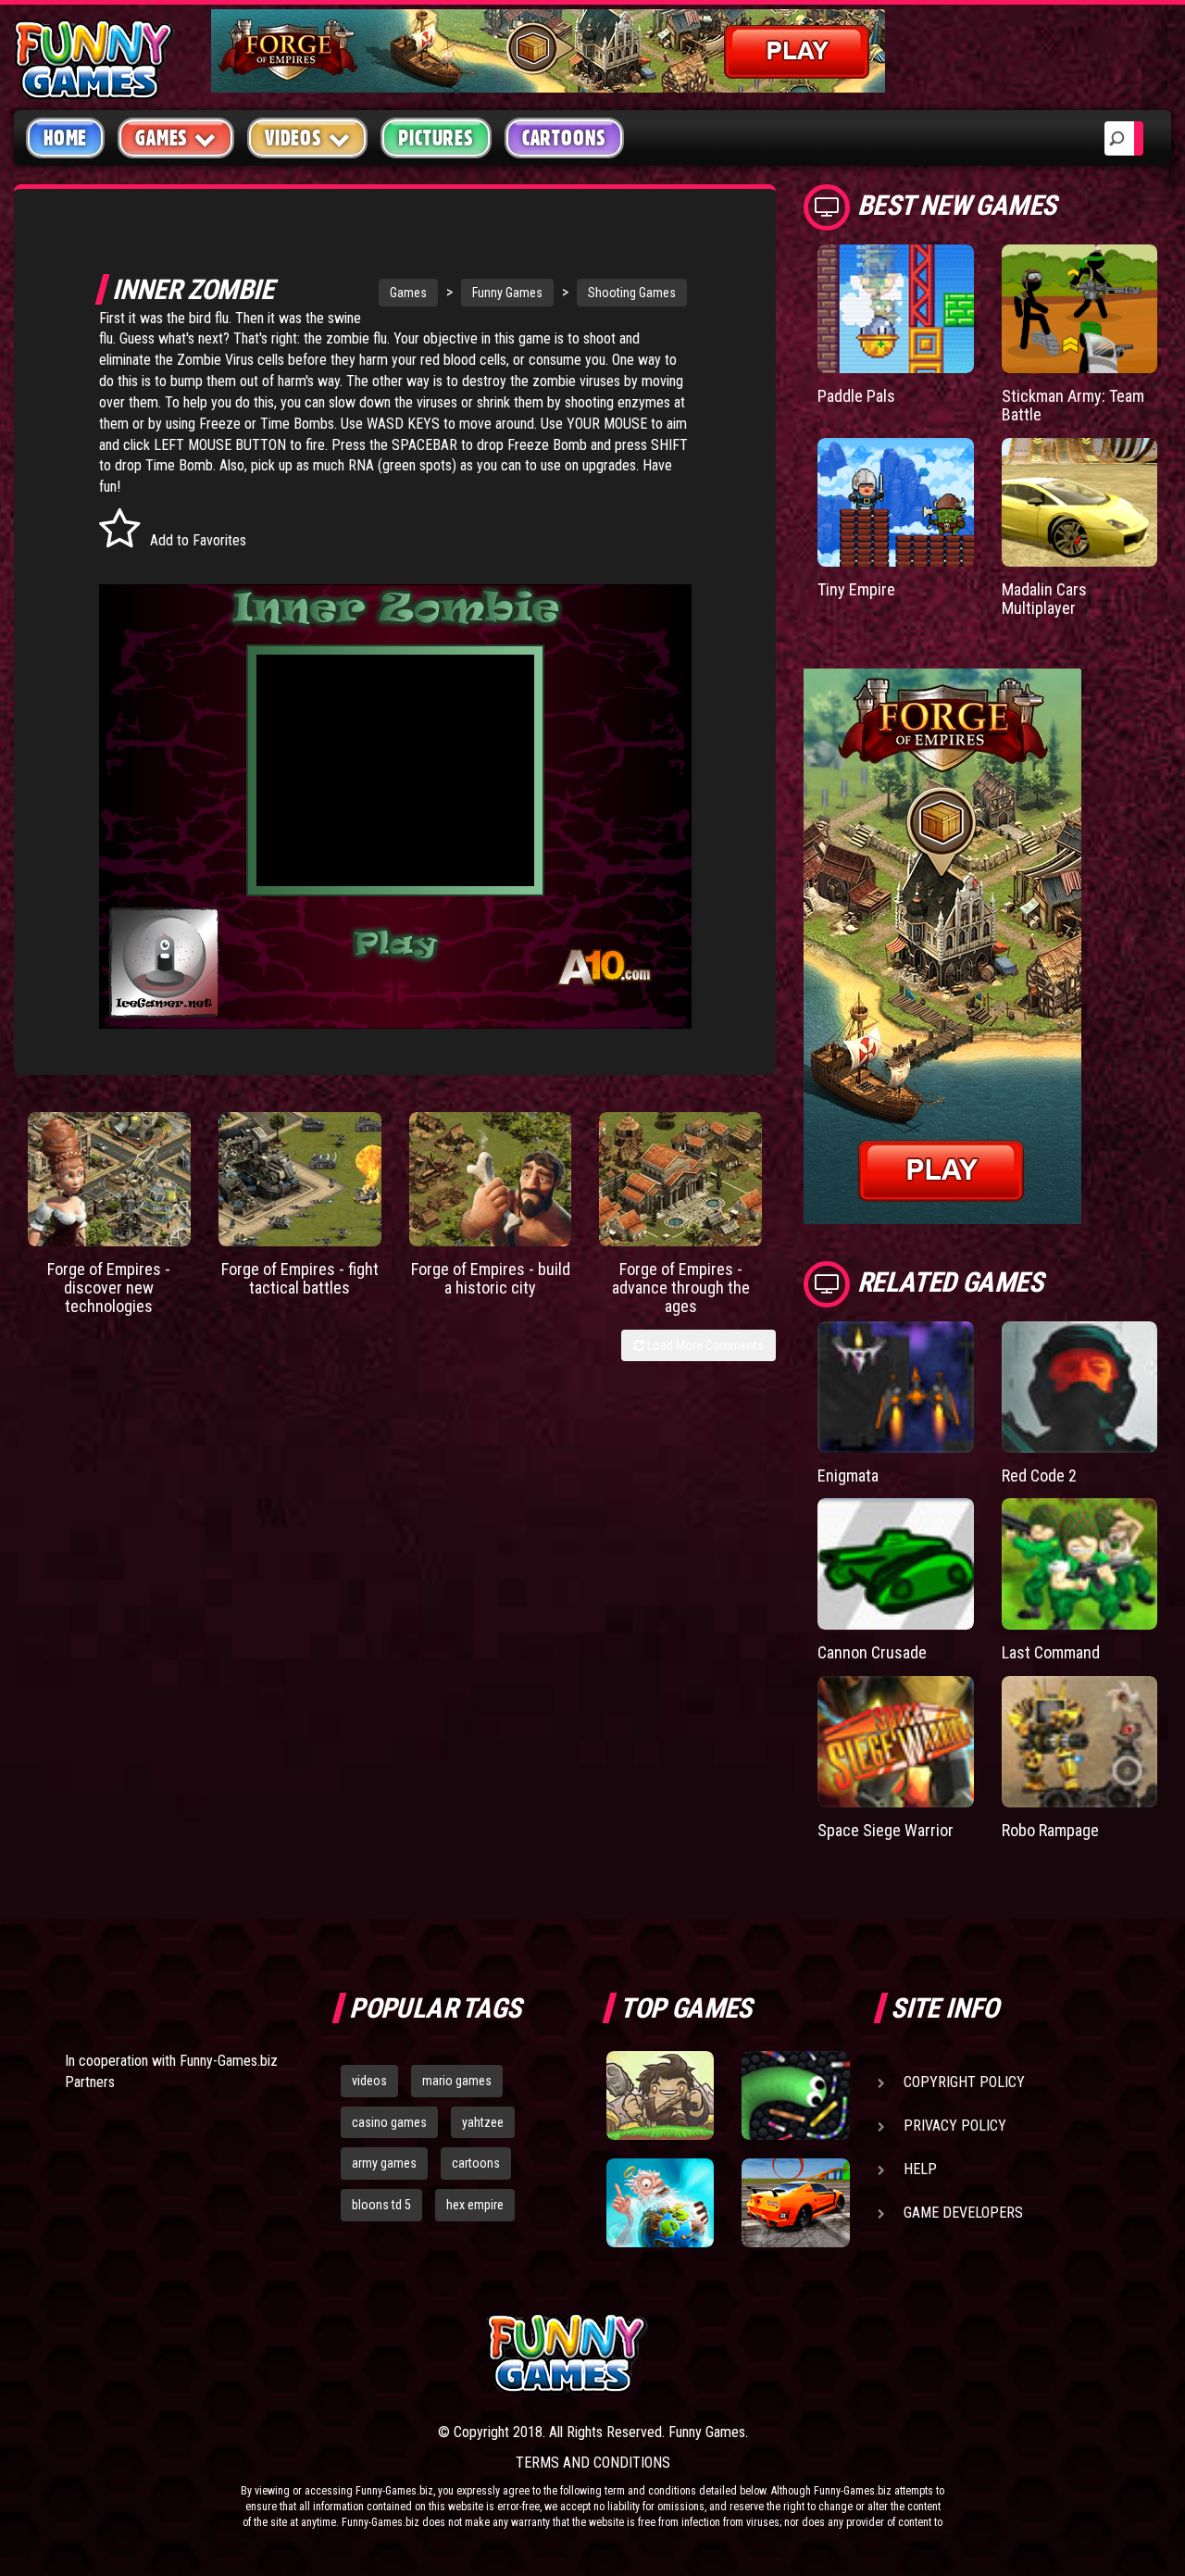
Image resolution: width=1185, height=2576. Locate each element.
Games (408, 293)
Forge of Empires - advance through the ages (681, 1288)
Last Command (1051, 1652)
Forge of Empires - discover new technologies (109, 1288)
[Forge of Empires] (109, 1179)
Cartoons (564, 138)
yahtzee (483, 2122)
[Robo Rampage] (1079, 1742)
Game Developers (963, 2213)
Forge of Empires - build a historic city (491, 1278)
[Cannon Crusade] (895, 1564)
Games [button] (162, 138)
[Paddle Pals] (895, 309)
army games (384, 2163)
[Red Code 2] (1079, 1387)
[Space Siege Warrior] (895, 1742)
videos (369, 2081)
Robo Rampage (1050, 1830)
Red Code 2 (1039, 1476)
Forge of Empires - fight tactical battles (300, 1278)
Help (920, 2169)
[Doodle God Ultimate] (660, 2203)
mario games (457, 2081)
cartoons (476, 2163)
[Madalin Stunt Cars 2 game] (795, 2203)
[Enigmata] (895, 1387)
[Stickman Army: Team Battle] (1079, 309)
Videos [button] (293, 138)
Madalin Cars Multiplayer (1044, 599)
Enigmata (848, 1476)
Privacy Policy (955, 2126)
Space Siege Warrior (886, 1830)
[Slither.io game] (795, 2095)
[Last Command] (1079, 1564)
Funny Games (507, 293)
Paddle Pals (856, 396)
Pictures (436, 138)
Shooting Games (632, 293)
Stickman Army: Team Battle (1073, 405)
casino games (389, 2122)
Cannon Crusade (872, 1652)
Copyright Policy (964, 2082)
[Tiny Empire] (895, 502)
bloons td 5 (381, 2205)
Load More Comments (704, 1345)
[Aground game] (660, 2095)
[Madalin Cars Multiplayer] (1079, 502)
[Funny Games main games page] (804, 2353)
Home (65, 138)
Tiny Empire (856, 589)
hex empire (475, 2205)
